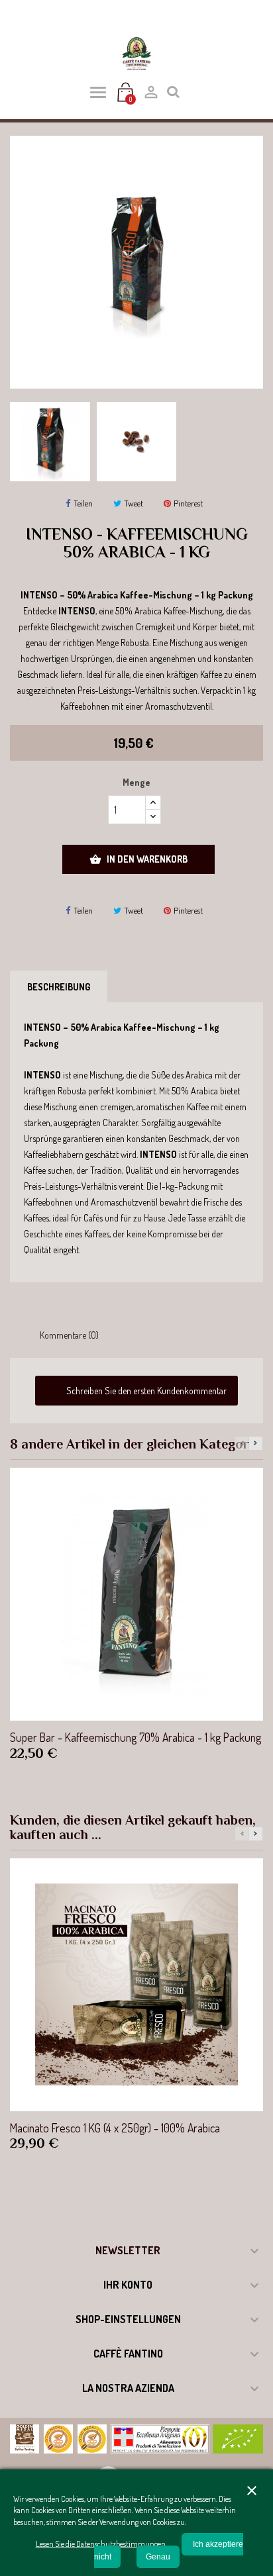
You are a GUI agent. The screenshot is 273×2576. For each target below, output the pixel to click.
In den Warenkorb (138, 859)
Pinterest (188, 503)
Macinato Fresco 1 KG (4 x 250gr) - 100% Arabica (115, 2128)
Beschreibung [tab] (59, 987)
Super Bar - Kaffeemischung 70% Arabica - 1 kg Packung (136, 1737)
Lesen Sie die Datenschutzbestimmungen (101, 2544)
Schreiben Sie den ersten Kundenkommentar (145, 1391)
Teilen (83, 503)
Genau (158, 2557)
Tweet (134, 503)
